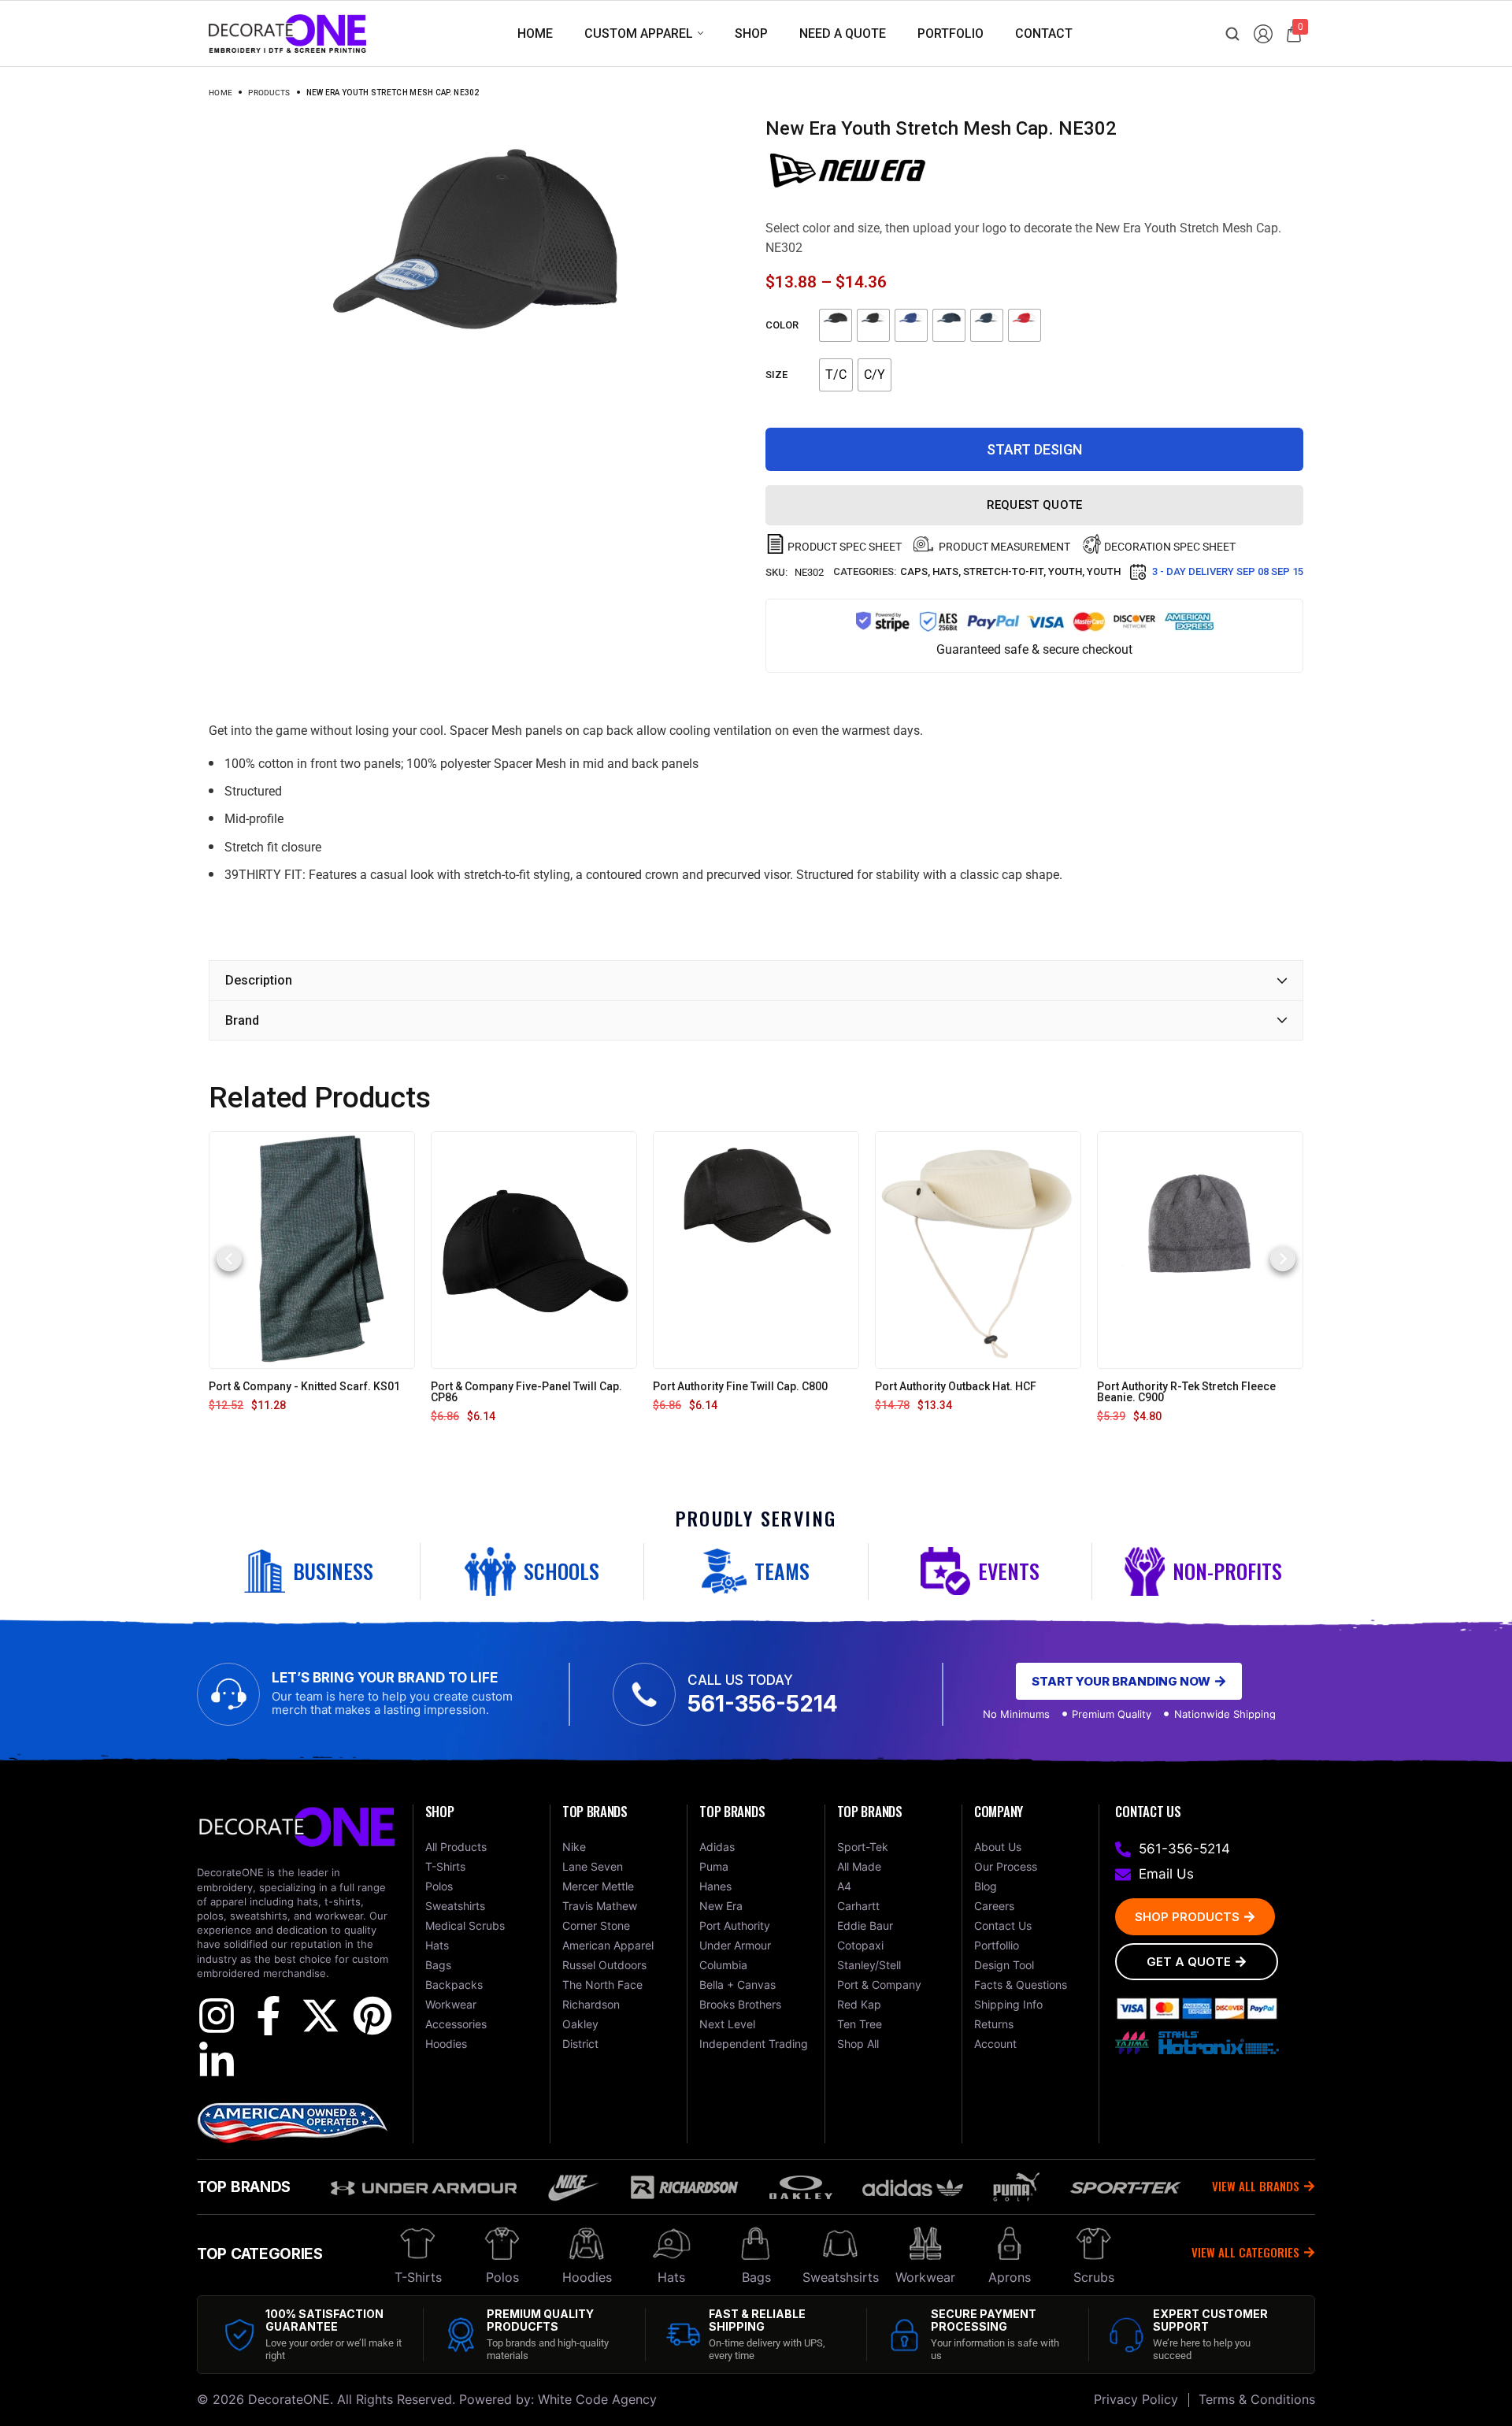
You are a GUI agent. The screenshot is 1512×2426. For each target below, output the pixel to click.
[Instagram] (217, 2016)
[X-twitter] (321, 2016)
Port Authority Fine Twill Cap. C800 (740, 1386)
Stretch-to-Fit (1003, 571)
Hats (945, 571)
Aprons (1010, 2277)
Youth (1065, 571)
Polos (502, 2277)
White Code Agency (597, 2399)
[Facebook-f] (269, 2016)
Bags (756, 2277)
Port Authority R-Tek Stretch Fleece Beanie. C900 (1186, 1392)
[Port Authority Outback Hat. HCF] (978, 1249)
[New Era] (847, 170)
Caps (914, 571)
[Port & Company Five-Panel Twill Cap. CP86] (534, 1249)
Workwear (925, 2277)
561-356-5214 (763, 1704)
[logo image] (287, 33)
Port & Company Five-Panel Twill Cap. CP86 (526, 1392)
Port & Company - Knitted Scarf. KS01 (304, 1386)
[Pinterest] (372, 2016)
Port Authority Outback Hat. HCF (956, 1386)
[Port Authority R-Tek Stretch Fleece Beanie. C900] (1200, 1249)
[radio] (836, 325)
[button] (229, 1259)
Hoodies (587, 2277)
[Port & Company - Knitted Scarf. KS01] (312, 1249)
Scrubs (1094, 2277)
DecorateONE (289, 2399)
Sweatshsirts (841, 2277)
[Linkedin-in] (217, 2061)
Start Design (1034, 449)
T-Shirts (418, 2277)
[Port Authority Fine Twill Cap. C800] (756, 1249)
